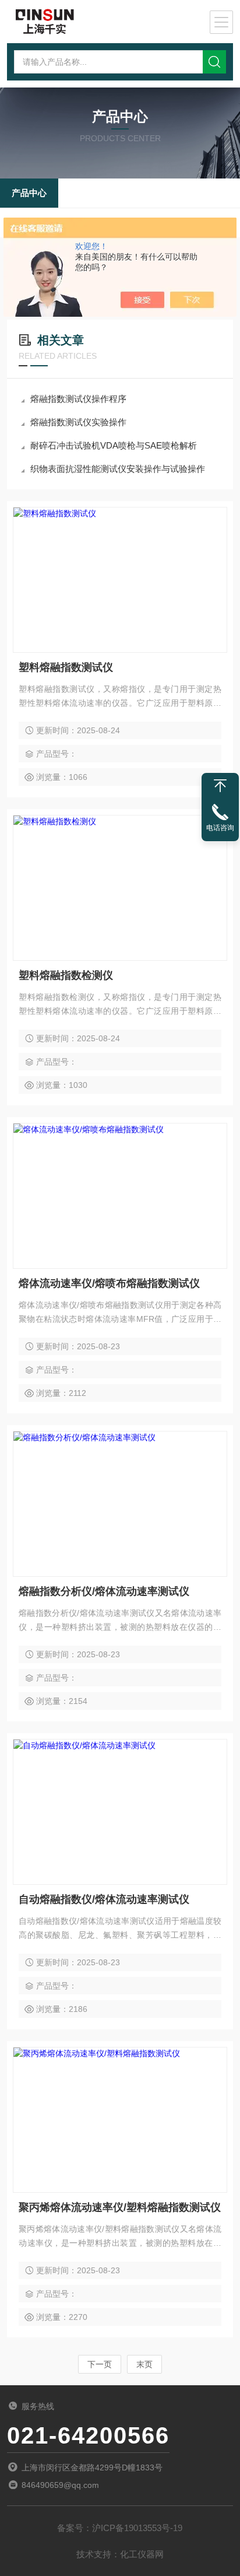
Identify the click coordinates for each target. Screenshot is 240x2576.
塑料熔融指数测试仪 (66, 667)
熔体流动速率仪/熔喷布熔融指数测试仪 (109, 1283)
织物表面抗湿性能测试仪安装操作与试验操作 (118, 469)
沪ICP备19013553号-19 (137, 2528)
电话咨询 (220, 828)
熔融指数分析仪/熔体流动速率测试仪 (104, 1591)
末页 (144, 2364)
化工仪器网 (142, 2554)
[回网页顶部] (220, 786)
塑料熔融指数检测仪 (66, 975)
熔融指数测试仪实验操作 (78, 422)
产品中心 (29, 193)
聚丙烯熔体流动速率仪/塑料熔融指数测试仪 (120, 2207)
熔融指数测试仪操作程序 (78, 399)
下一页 (100, 2364)
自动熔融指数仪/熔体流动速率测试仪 (104, 1899)
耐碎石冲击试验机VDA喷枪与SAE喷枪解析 (114, 445)
